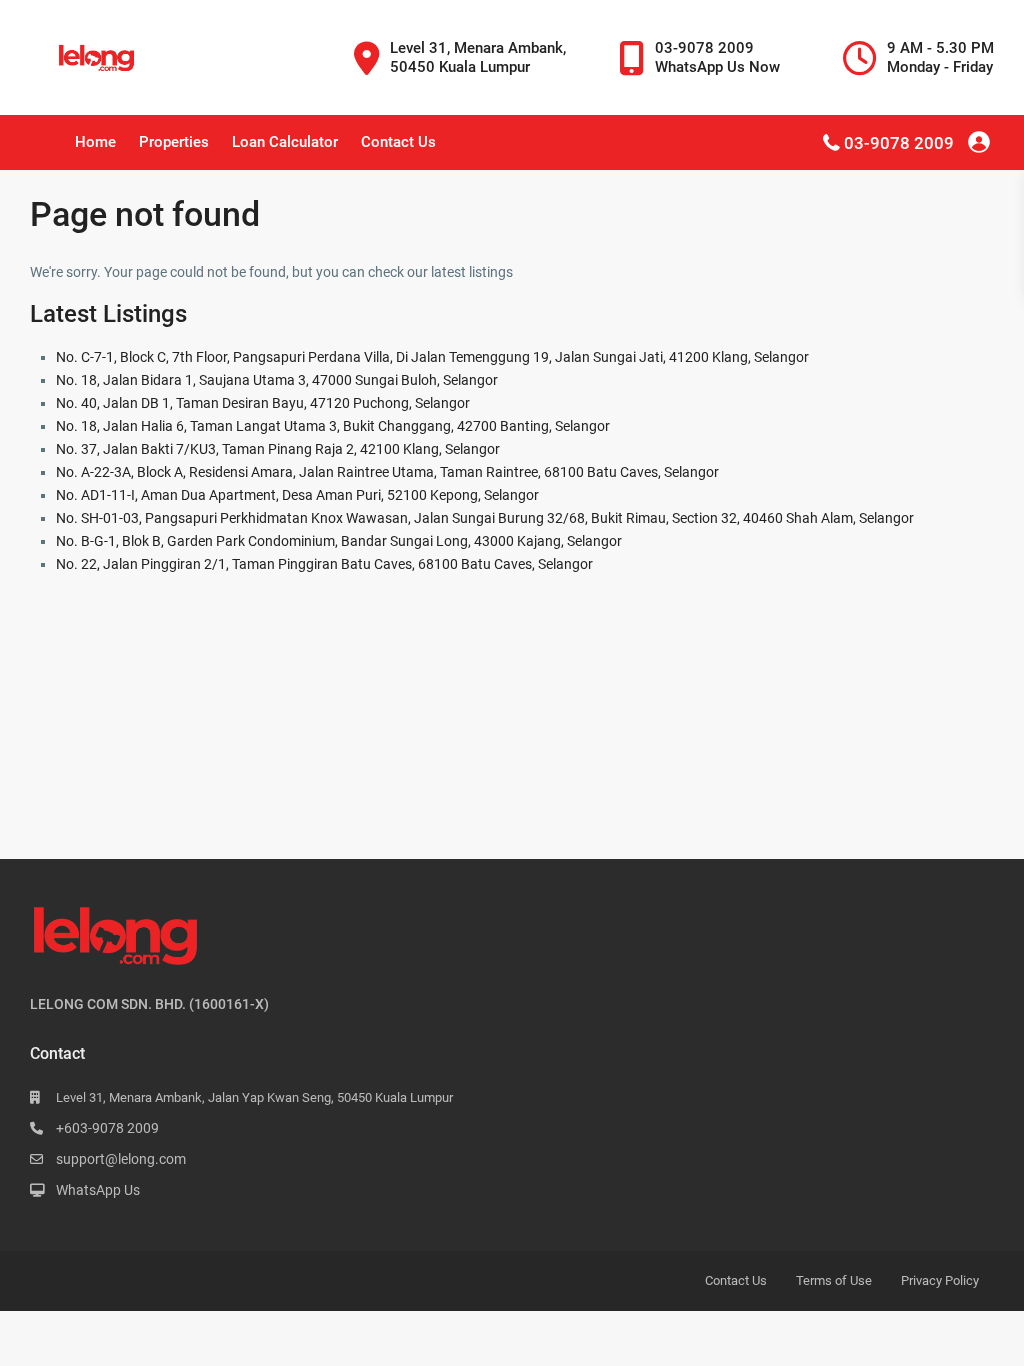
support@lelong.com (121, 1159)
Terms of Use (834, 1280)
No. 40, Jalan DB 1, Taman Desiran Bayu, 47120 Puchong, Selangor (263, 403)
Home (95, 142)
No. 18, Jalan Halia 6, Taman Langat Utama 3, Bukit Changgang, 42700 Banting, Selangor (333, 426)
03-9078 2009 (899, 143)
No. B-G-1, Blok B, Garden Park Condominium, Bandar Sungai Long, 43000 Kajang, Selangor (339, 541)
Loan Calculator (285, 142)
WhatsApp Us (98, 1190)
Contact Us (398, 142)
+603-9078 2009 (107, 1128)
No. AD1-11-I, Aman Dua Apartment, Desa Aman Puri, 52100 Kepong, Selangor (297, 495)
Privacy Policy (940, 1280)
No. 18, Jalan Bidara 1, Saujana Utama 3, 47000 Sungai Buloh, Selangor (277, 380)
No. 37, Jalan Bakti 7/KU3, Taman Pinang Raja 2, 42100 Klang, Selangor (278, 449)
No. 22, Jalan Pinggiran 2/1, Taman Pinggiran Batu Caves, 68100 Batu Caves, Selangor (324, 564)
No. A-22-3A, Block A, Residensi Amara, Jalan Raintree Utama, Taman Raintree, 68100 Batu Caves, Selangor (387, 472)
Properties (174, 142)
